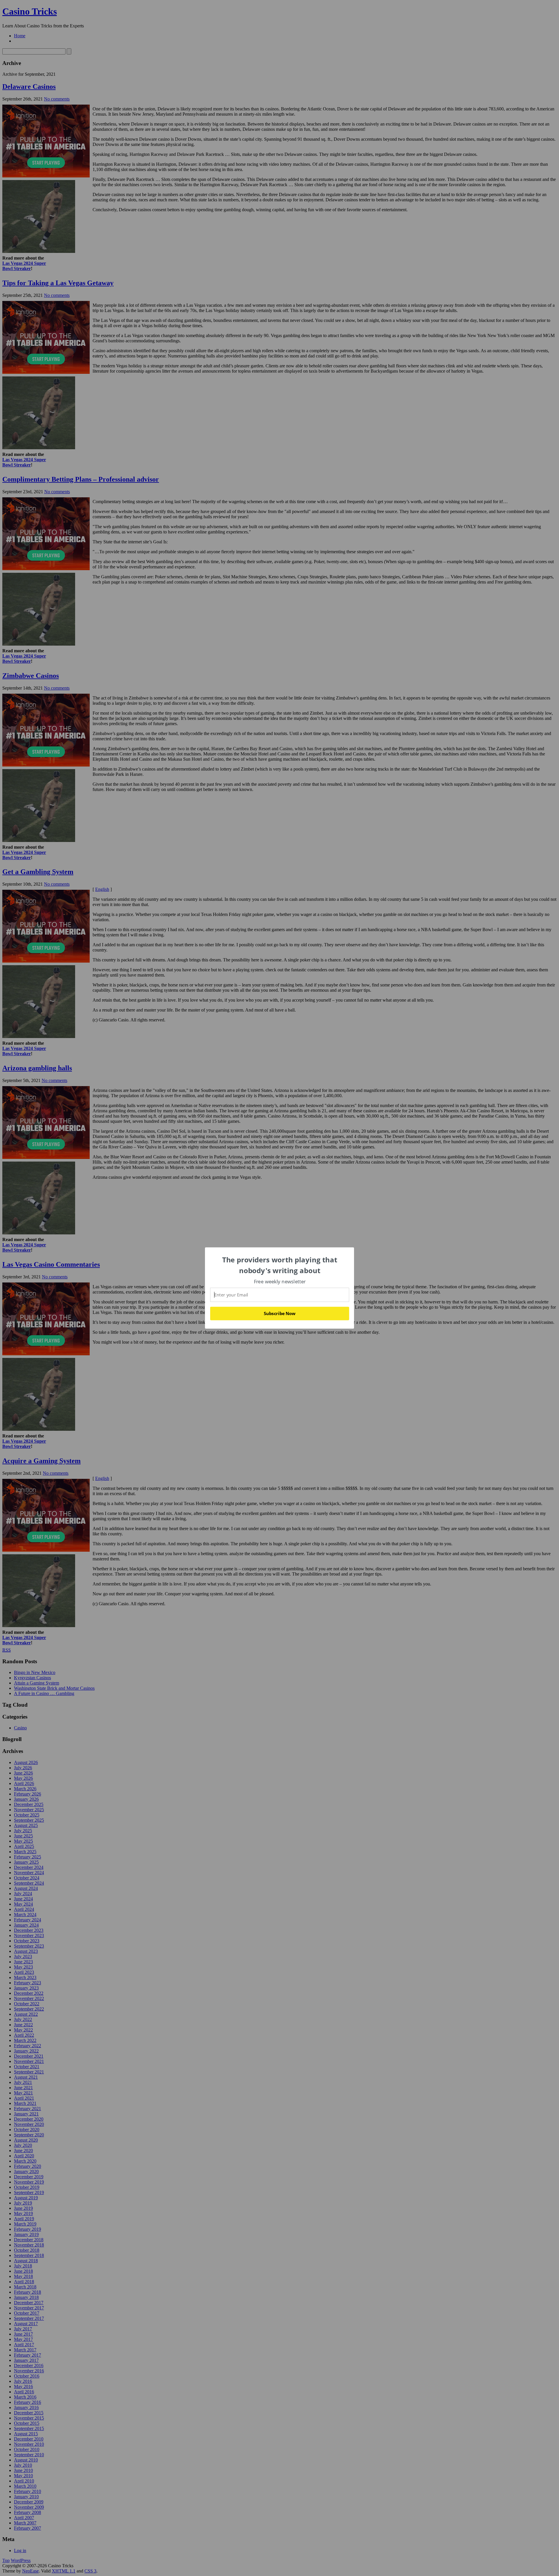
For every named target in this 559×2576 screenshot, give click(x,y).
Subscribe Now (279, 1313)
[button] (280, 1265)
